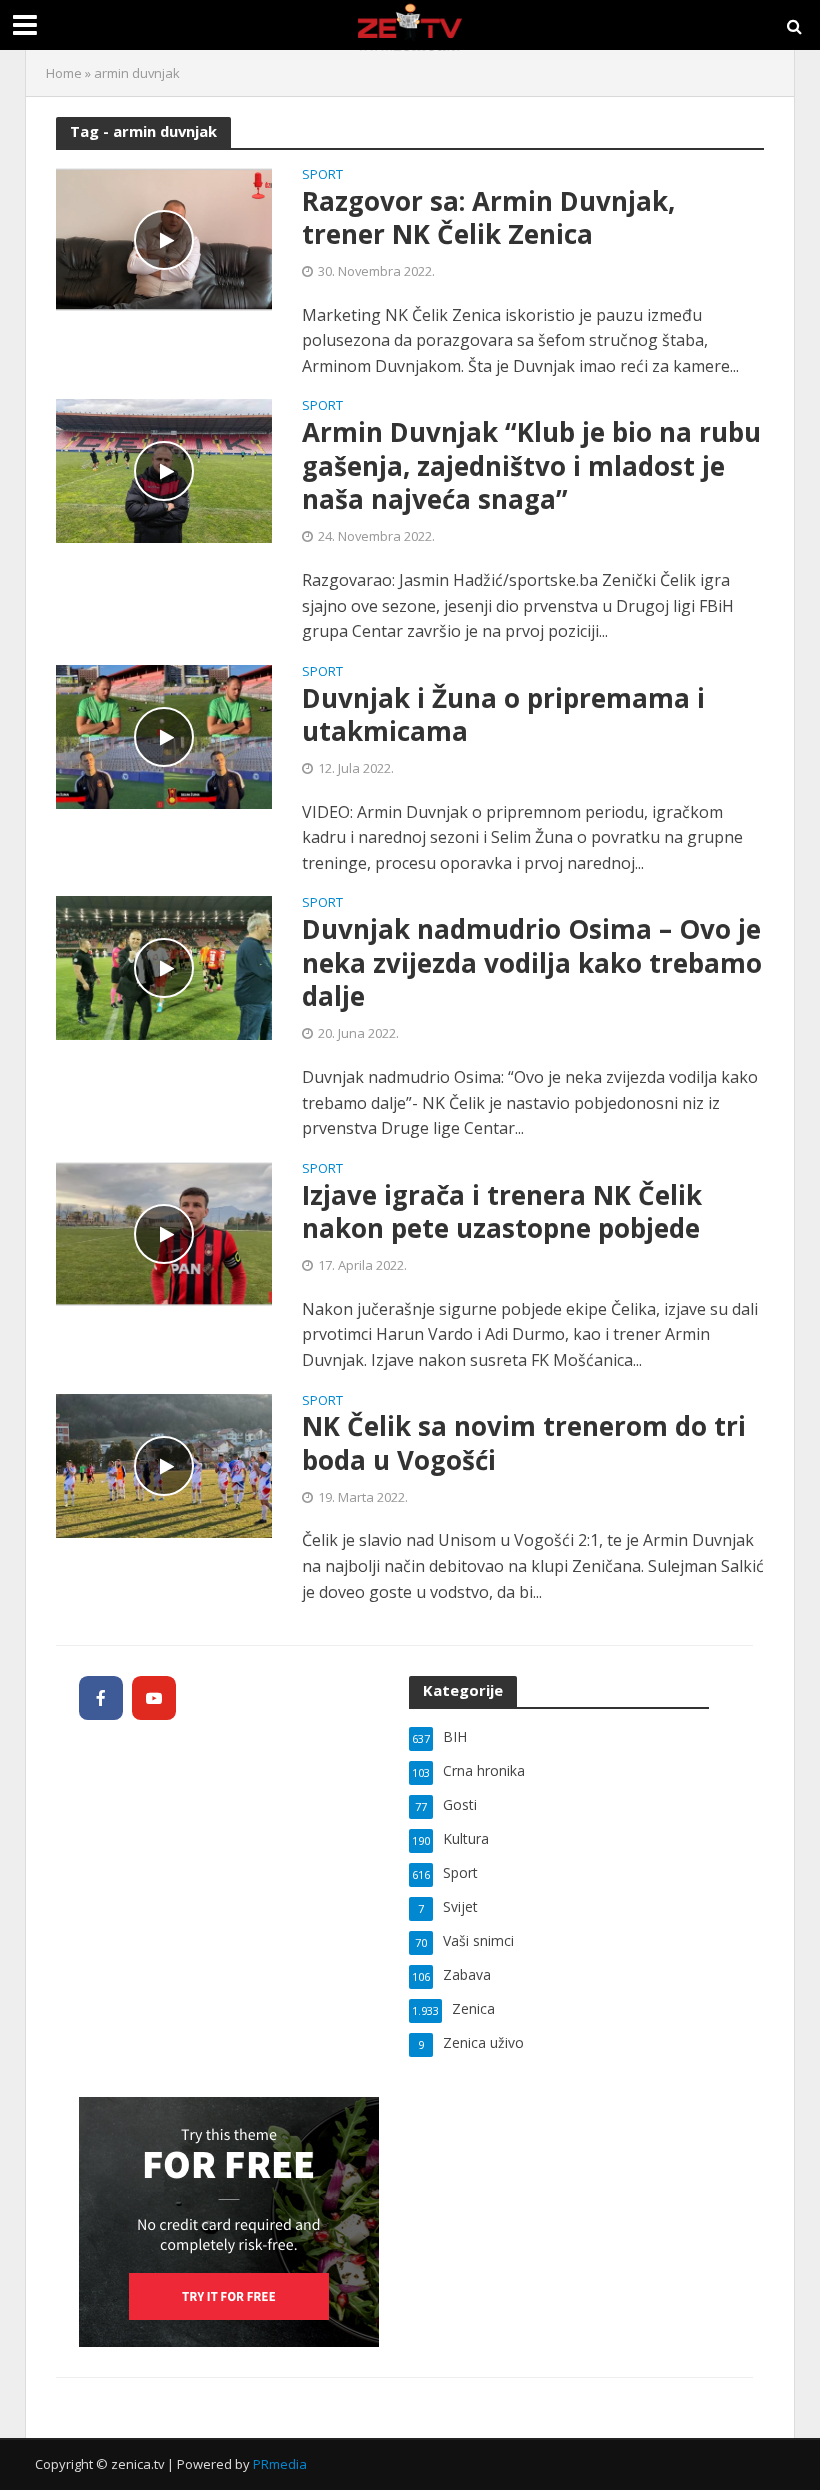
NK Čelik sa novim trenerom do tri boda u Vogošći (524, 1443)
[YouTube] (154, 1698)
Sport (322, 175)
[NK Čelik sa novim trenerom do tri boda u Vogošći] (164, 1464)
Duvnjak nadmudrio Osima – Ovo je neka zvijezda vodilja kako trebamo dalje (532, 963)
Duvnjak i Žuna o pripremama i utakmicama (503, 715)
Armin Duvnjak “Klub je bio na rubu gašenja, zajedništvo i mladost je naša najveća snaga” (531, 466)
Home (64, 73)
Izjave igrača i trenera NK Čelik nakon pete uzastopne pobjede (502, 1212)
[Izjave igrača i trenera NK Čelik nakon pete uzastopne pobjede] (164, 1232)
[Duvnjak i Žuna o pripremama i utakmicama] (164, 735)
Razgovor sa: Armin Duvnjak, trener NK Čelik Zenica (488, 218)
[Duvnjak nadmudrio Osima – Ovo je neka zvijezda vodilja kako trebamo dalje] (164, 967)
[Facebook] (101, 1698)
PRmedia (280, 2464)
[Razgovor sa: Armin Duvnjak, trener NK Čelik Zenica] (164, 238)
